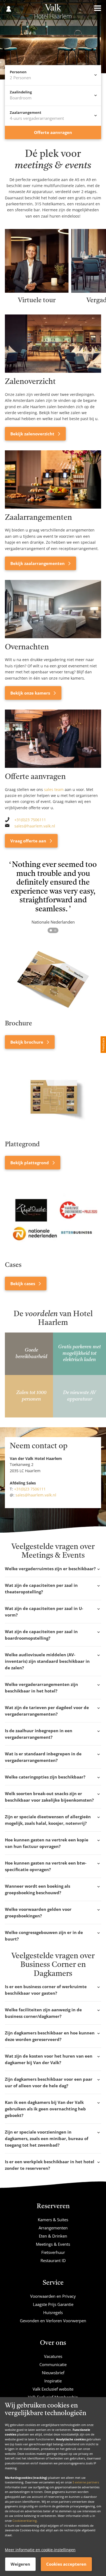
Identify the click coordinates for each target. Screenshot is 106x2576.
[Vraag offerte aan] (53, 739)
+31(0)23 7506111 (30, 820)
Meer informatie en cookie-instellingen (40, 2550)
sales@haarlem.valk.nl (35, 826)
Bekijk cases (23, 1284)
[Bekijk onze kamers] (53, 609)
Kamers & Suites (53, 2220)
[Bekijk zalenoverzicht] (53, 344)
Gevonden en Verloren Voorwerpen (53, 2321)
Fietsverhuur (53, 2252)
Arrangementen (53, 2228)
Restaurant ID (53, 2260)
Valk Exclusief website (53, 2389)
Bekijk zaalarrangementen (38, 563)
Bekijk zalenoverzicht (33, 434)
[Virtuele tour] (37, 291)
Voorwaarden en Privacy (53, 2296)
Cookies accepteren (66, 2564)
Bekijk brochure (27, 1042)
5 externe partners (86, 2482)
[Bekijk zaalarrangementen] (53, 479)
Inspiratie (53, 2381)
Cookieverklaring (25, 2521)
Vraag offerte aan (29, 841)
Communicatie (53, 2364)
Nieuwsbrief (53, 2373)
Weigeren (20, 2564)
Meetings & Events (53, 2244)
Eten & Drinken (53, 2236)
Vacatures (53, 2356)
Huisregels (53, 2312)
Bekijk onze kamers (31, 693)
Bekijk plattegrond (30, 1163)
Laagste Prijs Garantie (53, 2304)
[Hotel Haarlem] (53, 13)
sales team (54, 789)
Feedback (103, 1045)
